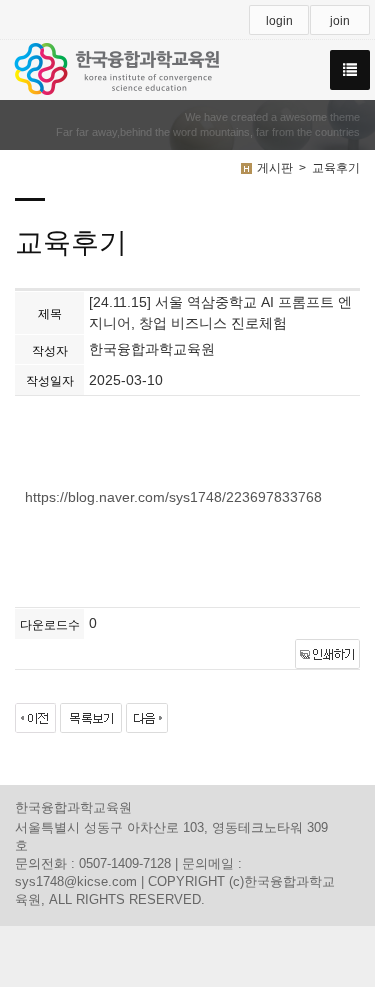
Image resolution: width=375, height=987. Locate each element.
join (340, 21)
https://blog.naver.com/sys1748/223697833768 (173, 497)
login (279, 21)
